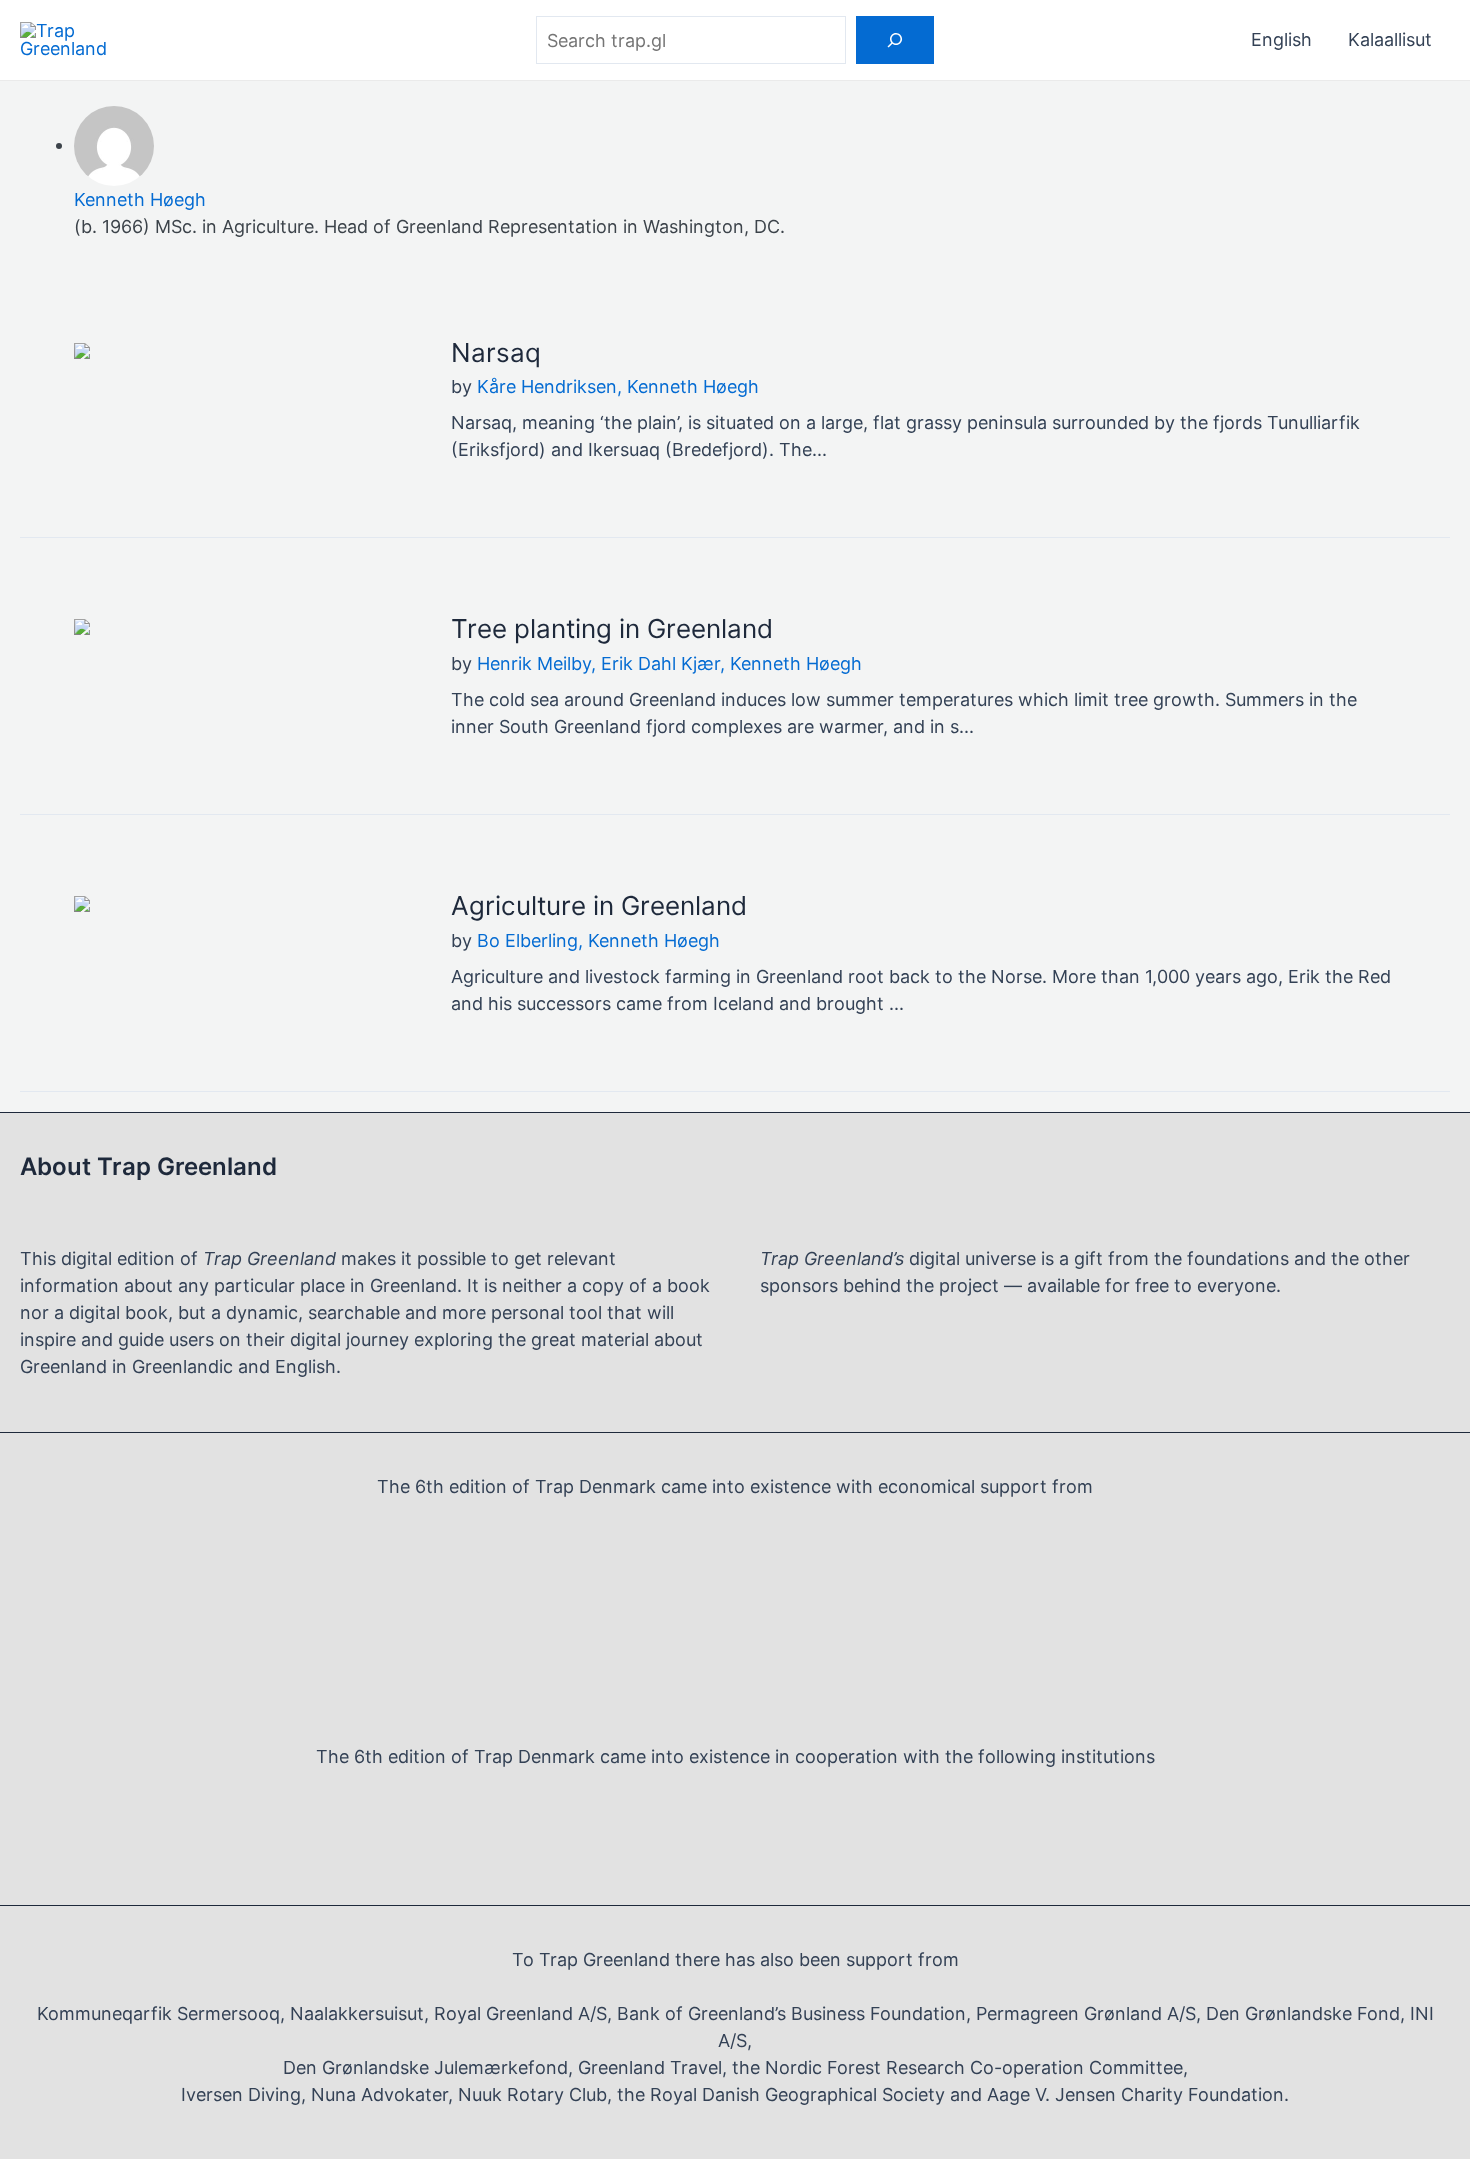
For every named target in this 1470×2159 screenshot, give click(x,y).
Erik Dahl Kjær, (665, 663)
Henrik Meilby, (539, 663)
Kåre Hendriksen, (552, 386)
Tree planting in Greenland (612, 628)
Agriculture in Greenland (599, 905)
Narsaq (496, 352)
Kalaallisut (1390, 39)
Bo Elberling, (532, 940)
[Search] (895, 40)
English (1281, 39)
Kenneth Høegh (140, 199)
